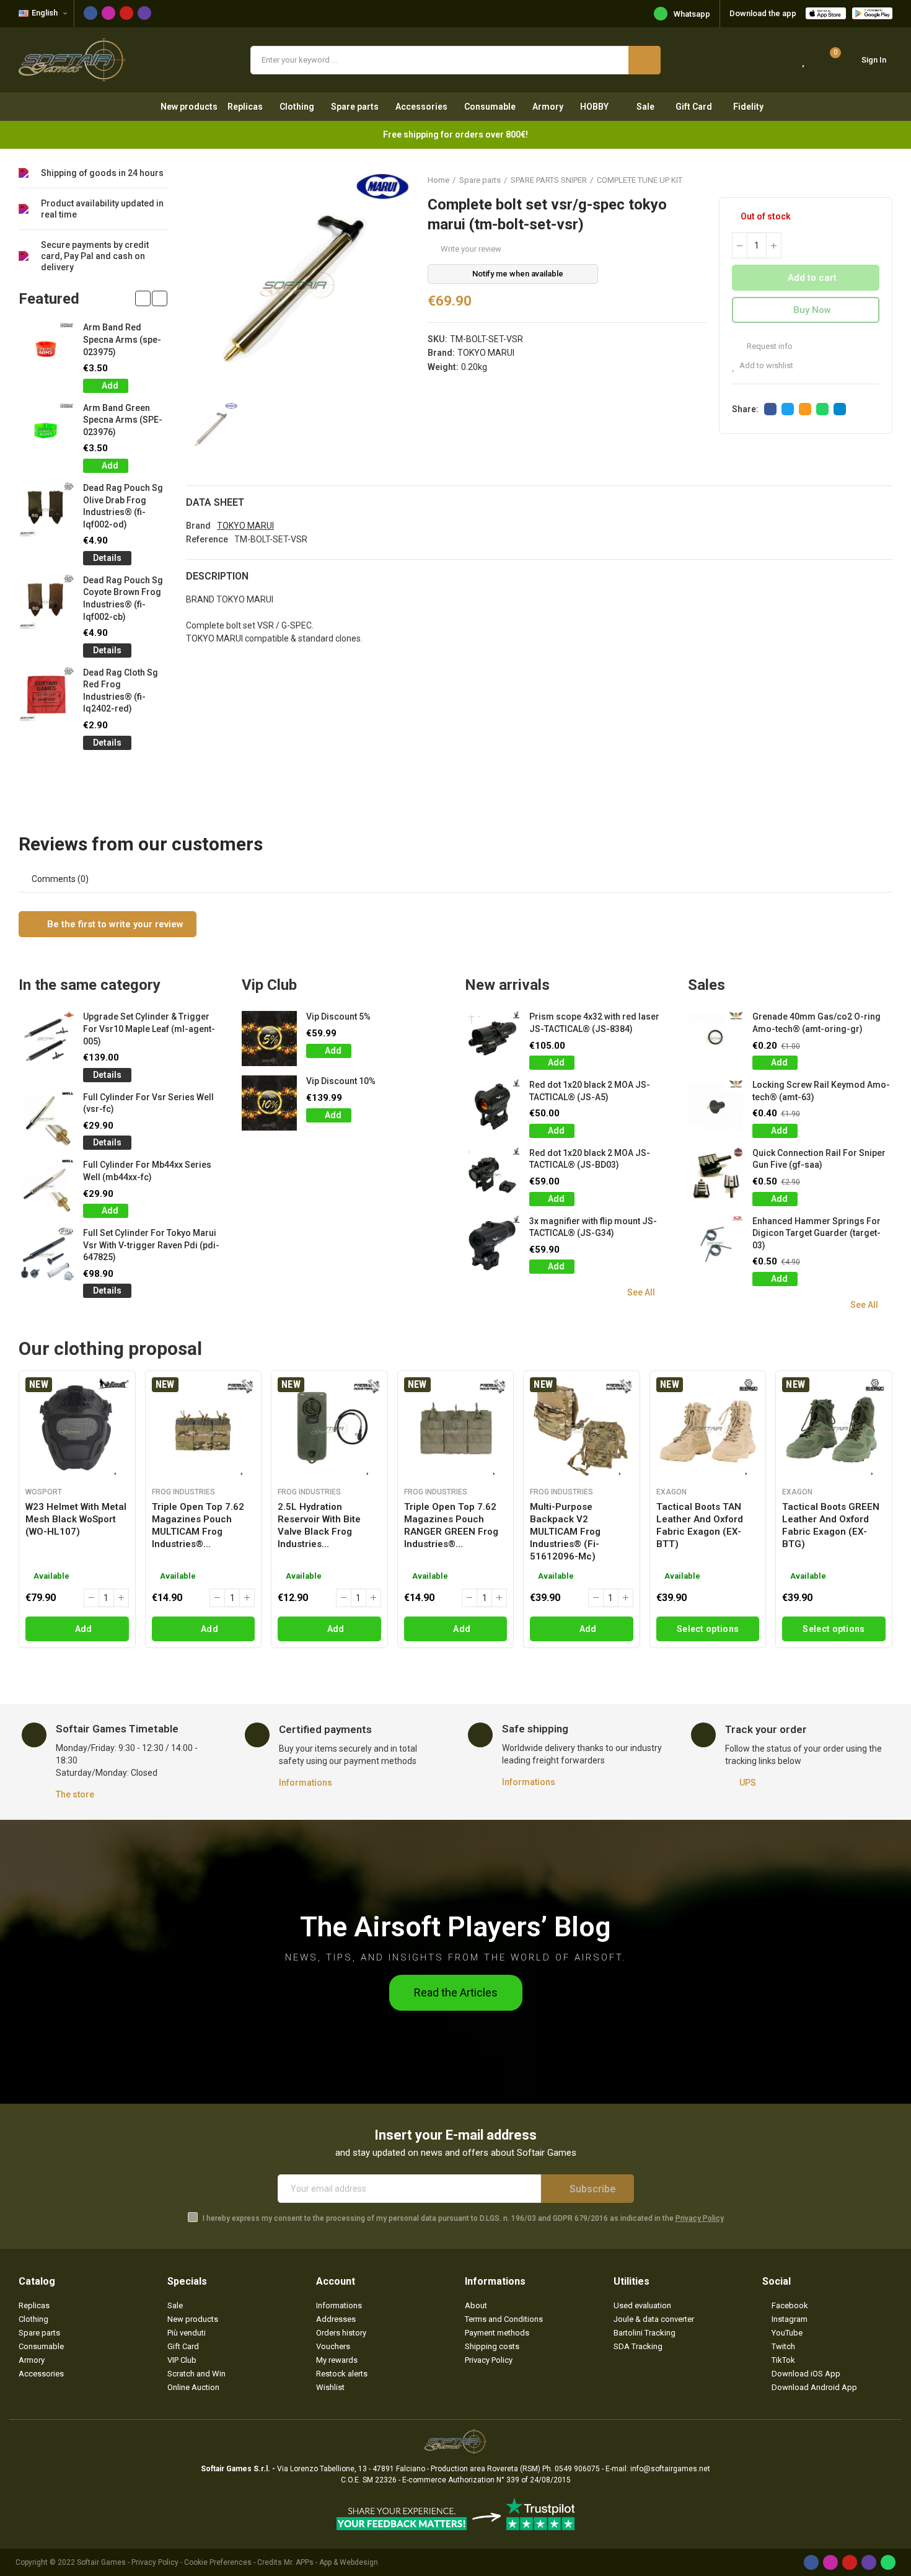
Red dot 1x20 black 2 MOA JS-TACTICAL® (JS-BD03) (590, 1159)
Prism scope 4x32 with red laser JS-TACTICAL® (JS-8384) (594, 1023)
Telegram (840, 409)
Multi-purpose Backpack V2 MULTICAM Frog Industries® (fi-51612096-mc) (565, 1532)
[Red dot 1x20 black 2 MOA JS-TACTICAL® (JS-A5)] (492, 1107)
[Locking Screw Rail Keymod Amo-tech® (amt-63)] (715, 1107)
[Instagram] (108, 13)
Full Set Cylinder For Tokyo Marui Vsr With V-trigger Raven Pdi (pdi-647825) (151, 1245)
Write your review (471, 249)
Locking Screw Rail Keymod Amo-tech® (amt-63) (821, 1091)
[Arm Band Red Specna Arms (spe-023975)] (46, 349)
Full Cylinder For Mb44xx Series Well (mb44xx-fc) (147, 1171)
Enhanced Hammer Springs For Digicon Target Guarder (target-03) (816, 1233)
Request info (769, 346)
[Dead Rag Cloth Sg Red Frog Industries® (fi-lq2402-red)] (46, 695)
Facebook (770, 409)
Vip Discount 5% (338, 1017)
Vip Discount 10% (341, 1081)
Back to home (868, 180)
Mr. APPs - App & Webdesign (331, 2562)
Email (805, 409)
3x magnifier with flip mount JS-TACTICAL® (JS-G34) (593, 1227)
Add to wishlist (766, 365)
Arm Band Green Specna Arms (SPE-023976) (123, 420)
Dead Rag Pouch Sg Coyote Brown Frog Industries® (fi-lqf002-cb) (123, 598)
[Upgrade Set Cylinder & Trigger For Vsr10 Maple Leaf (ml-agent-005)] (46, 1039)
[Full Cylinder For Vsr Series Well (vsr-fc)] (46, 1119)
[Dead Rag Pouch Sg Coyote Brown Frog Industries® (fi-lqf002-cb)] (46, 602)
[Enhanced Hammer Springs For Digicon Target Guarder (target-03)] (715, 1243)
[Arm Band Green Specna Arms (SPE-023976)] (46, 430)
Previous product (852, 180)
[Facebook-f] (90, 13)
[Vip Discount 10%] (269, 1103)
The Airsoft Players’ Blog (455, 1927)
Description (217, 576)
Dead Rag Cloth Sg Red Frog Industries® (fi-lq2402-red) (121, 691)
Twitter (788, 409)
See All (641, 1292)
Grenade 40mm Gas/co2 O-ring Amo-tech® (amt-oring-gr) (816, 1023)
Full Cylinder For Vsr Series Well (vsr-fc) (148, 1103)
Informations (306, 1783)
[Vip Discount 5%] (269, 1039)
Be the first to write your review (114, 924)
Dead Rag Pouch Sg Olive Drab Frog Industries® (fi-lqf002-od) (123, 506)
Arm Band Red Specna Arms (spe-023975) (122, 339)
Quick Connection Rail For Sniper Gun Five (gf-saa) (819, 1159)
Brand (198, 526)
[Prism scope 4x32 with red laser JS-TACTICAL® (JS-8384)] (492, 1039)
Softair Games (101, 2562)
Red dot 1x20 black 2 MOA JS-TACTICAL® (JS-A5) (590, 1091)
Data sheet (215, 502)
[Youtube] (126, 13)
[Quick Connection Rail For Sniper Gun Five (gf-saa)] (715, 1175)
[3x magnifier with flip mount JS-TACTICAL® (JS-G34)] (492, 1243)
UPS (748, 1783)
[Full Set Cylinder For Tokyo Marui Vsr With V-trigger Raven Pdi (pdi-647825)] (46, 1255)
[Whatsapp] (888, 2562)
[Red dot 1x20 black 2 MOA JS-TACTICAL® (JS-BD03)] (492, 1175)
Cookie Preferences (218, 2562)
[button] (143, 298)
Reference (207, 539)
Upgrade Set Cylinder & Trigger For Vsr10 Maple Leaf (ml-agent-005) (149, 1029)
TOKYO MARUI (486, 353)
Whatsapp (692, 14)
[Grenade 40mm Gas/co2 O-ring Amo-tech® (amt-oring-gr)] (715, 1039)
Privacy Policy (700, 2218)
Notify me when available (518, 274)
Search (645, 60)
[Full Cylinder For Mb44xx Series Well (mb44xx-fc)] (46, 1187)
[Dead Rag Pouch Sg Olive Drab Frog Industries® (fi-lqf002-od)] (46, 510)
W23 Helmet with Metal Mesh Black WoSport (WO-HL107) (76, 1519)
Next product (883, 180)
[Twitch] (144, 13)
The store (75, 1794)
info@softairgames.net (670, 2469)
